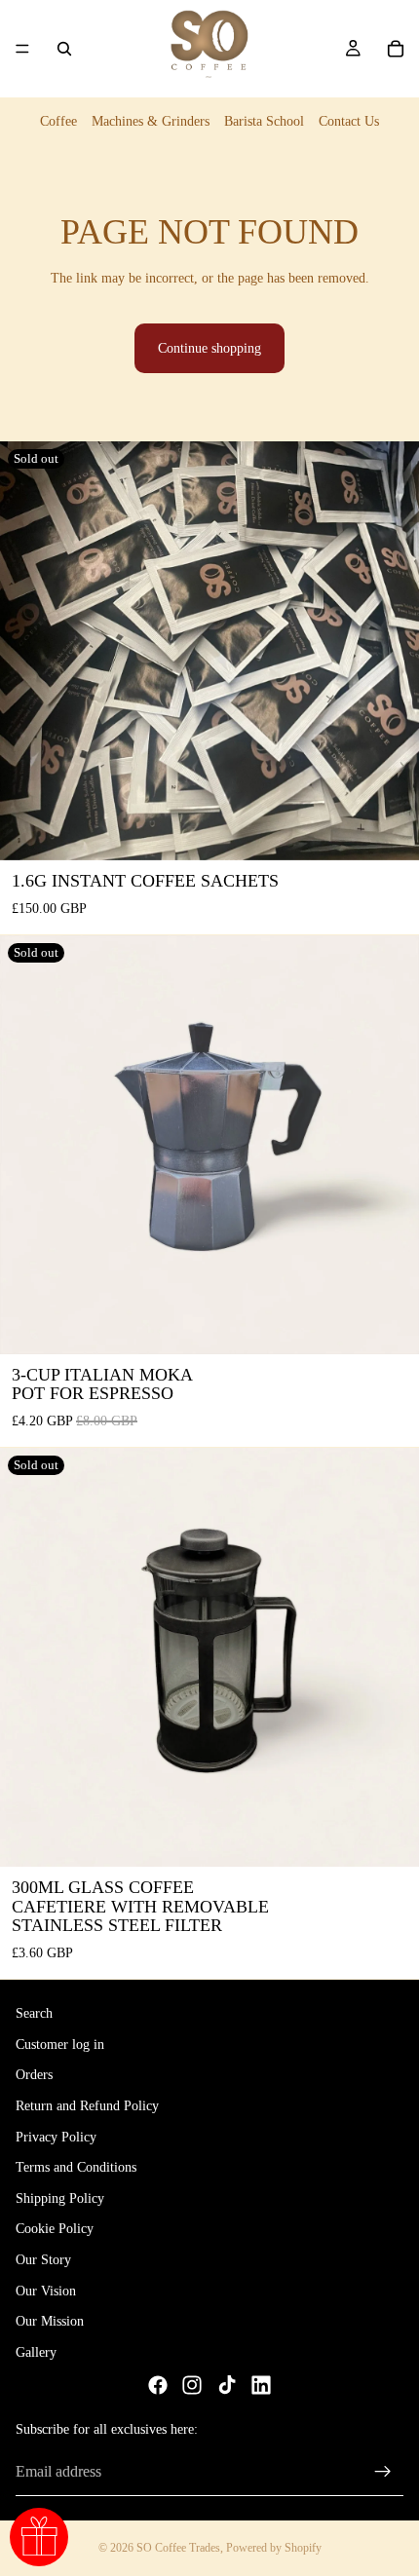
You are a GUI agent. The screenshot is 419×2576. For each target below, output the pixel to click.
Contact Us (349, 121)
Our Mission (50, 2321)
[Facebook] (158, 2385)
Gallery (36, 2351)
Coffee (58, 121)
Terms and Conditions (76, 2167)
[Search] (64, 49)
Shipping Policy (60, 2197)
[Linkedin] (261, 2385)
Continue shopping (209, 348)
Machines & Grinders (151, 121)
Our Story (43, 2260)
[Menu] (22, 49)
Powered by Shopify (274, 2548)
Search (34, 2013)
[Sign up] (383, 2472)
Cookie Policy (55, 2229)
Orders (34, 2075)
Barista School (264, 121)
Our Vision (46, 2290)
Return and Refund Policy (87, 2106)
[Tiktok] (227, 2385)
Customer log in (60, 2045)
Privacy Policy (56, 2136)
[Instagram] (192, 2385)
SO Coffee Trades (178, 2548)
